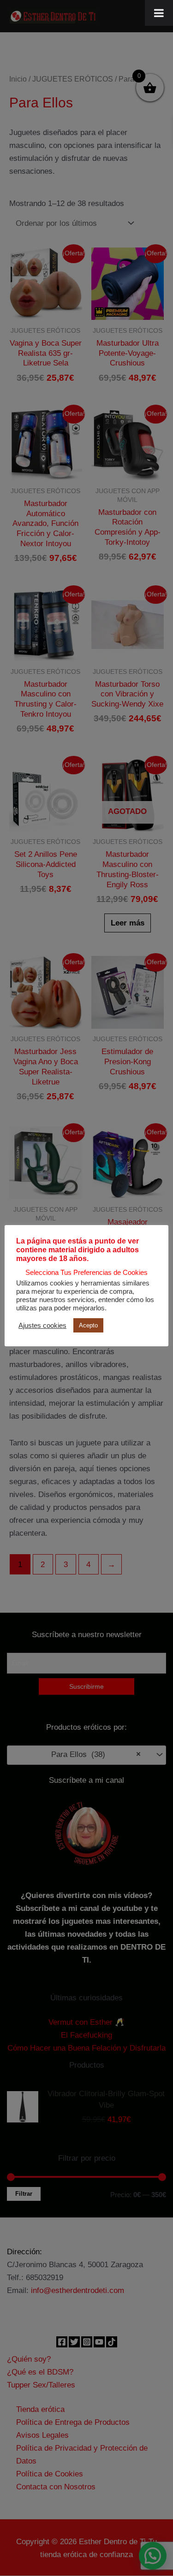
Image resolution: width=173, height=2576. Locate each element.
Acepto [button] (88, 1325)
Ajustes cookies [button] (42, 1326)
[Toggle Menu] (159, 13)
